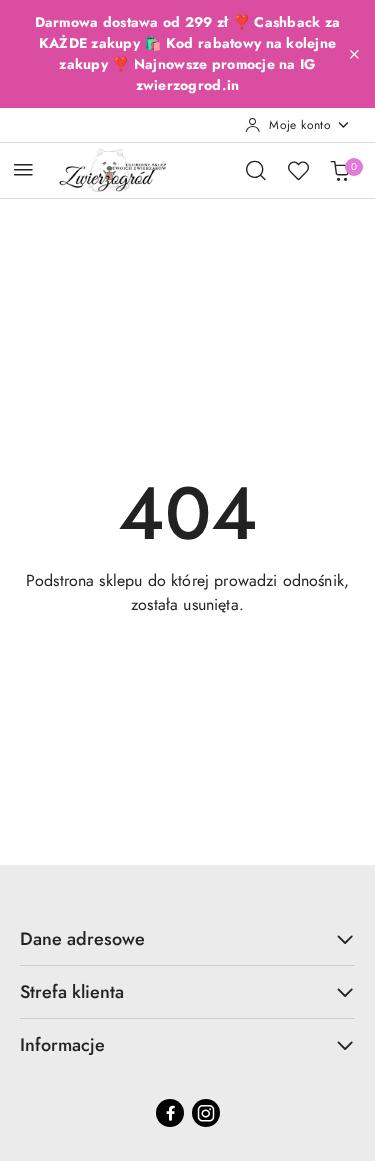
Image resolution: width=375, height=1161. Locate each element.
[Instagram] (206, 1113)
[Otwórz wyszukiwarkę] (256, 170)
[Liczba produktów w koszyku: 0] (340, 170)
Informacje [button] (62, 1045)
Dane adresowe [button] (82, 939)
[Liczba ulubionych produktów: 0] (298, 170)
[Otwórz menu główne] (23, 169)
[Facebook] (170, 1113)
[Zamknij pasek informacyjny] (354, 54)
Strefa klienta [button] (72, 992)
